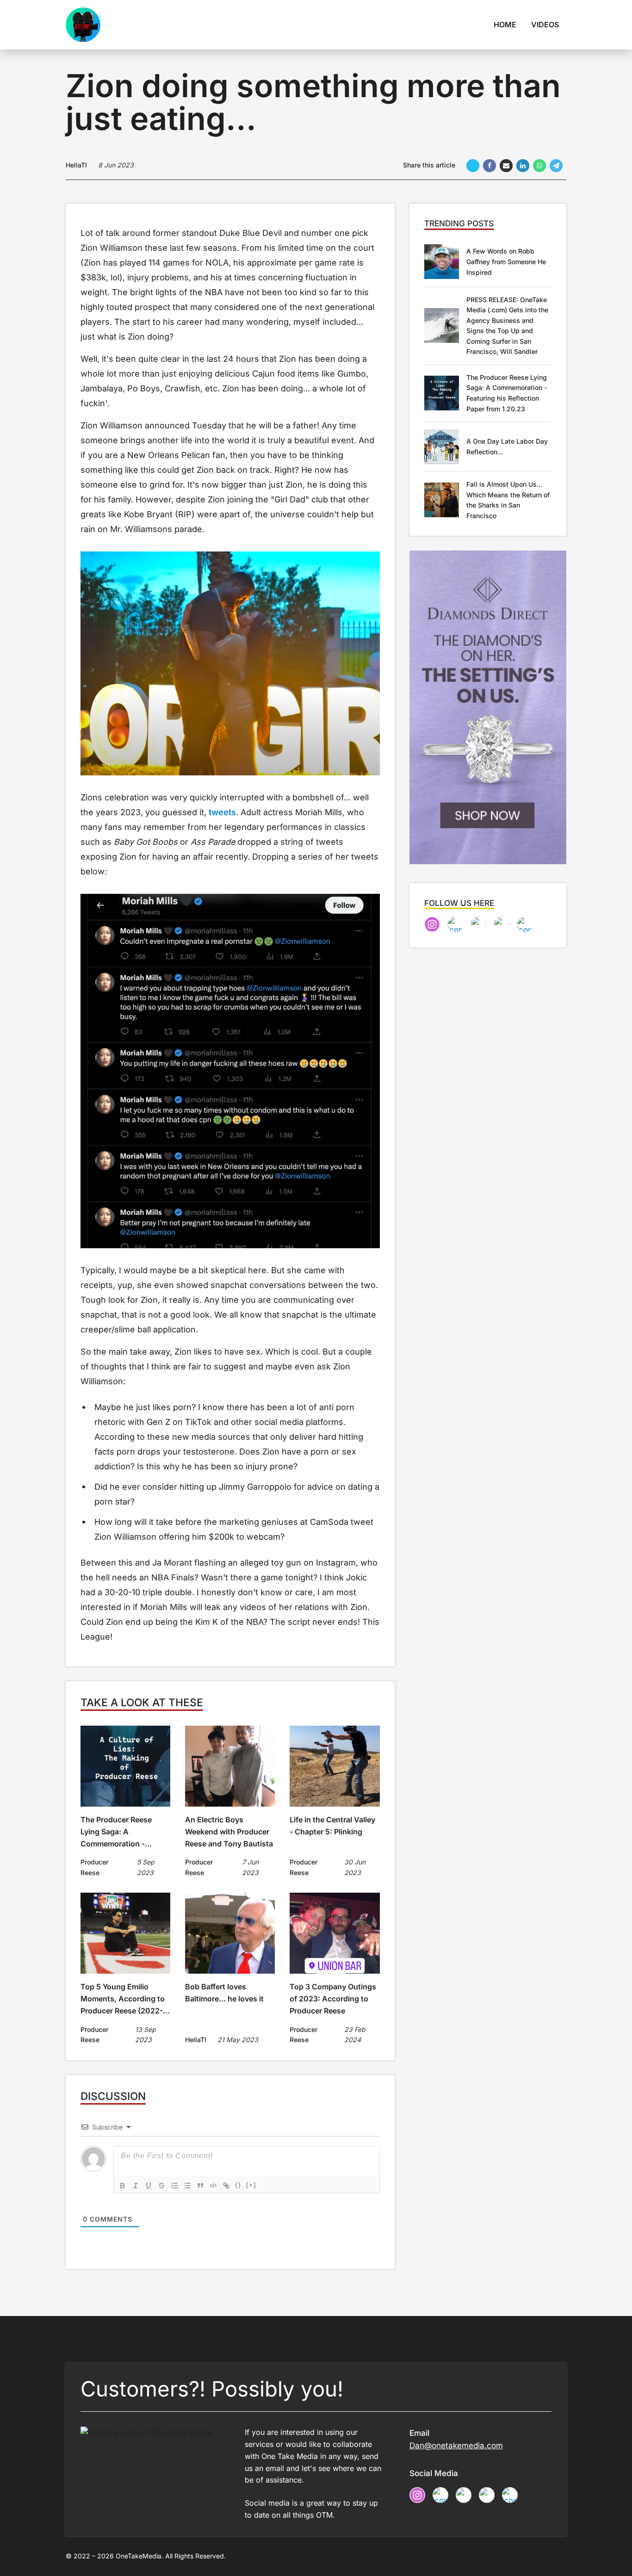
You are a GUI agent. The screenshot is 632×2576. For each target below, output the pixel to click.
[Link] (226, 2186)
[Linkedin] (523, 166)
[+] (251, 2185)
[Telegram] (556, 166)
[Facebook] (489, 166)
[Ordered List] (174, 2186)
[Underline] (149, 2186)
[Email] (506, 166)
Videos (545, 25)
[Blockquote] (200, 2186)
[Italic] (136, 2186)
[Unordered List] (187, 2186)
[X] (473, 166)
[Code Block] (213, 2186)
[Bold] (123, 2186)
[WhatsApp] (539, 166)
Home (505, 25)
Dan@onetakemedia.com (456, 2446)
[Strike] (161, 2186)
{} (238, 2185)
